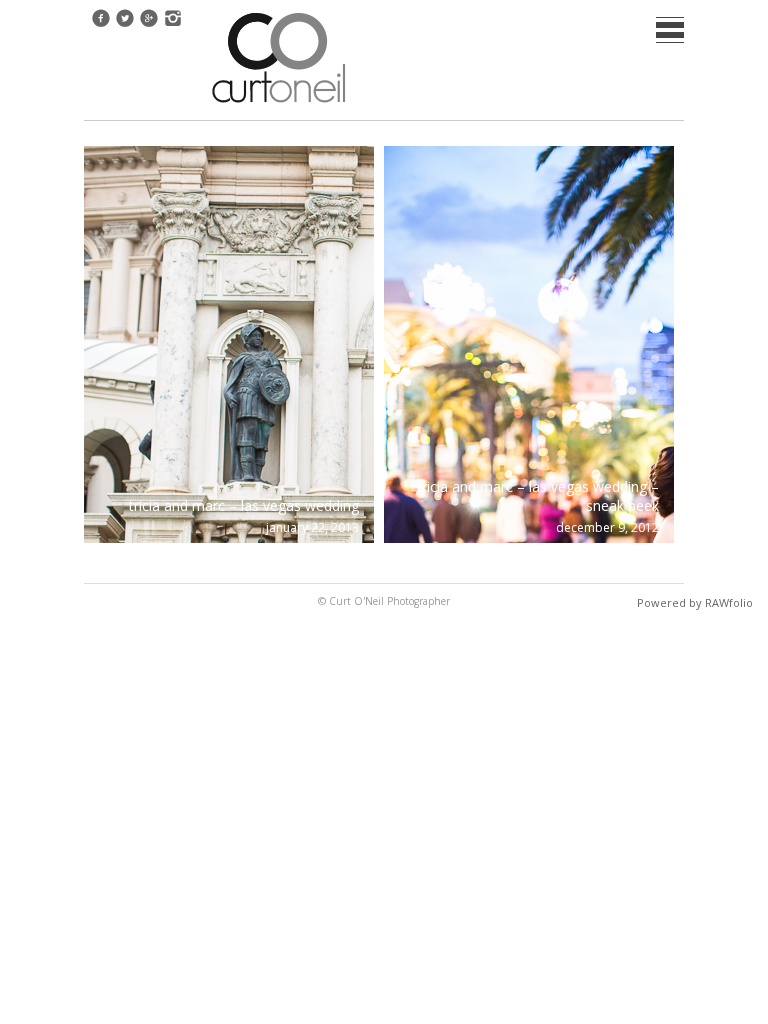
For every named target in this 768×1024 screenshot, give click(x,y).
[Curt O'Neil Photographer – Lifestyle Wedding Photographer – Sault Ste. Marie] (279, 105)
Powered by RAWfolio (695, 602)
